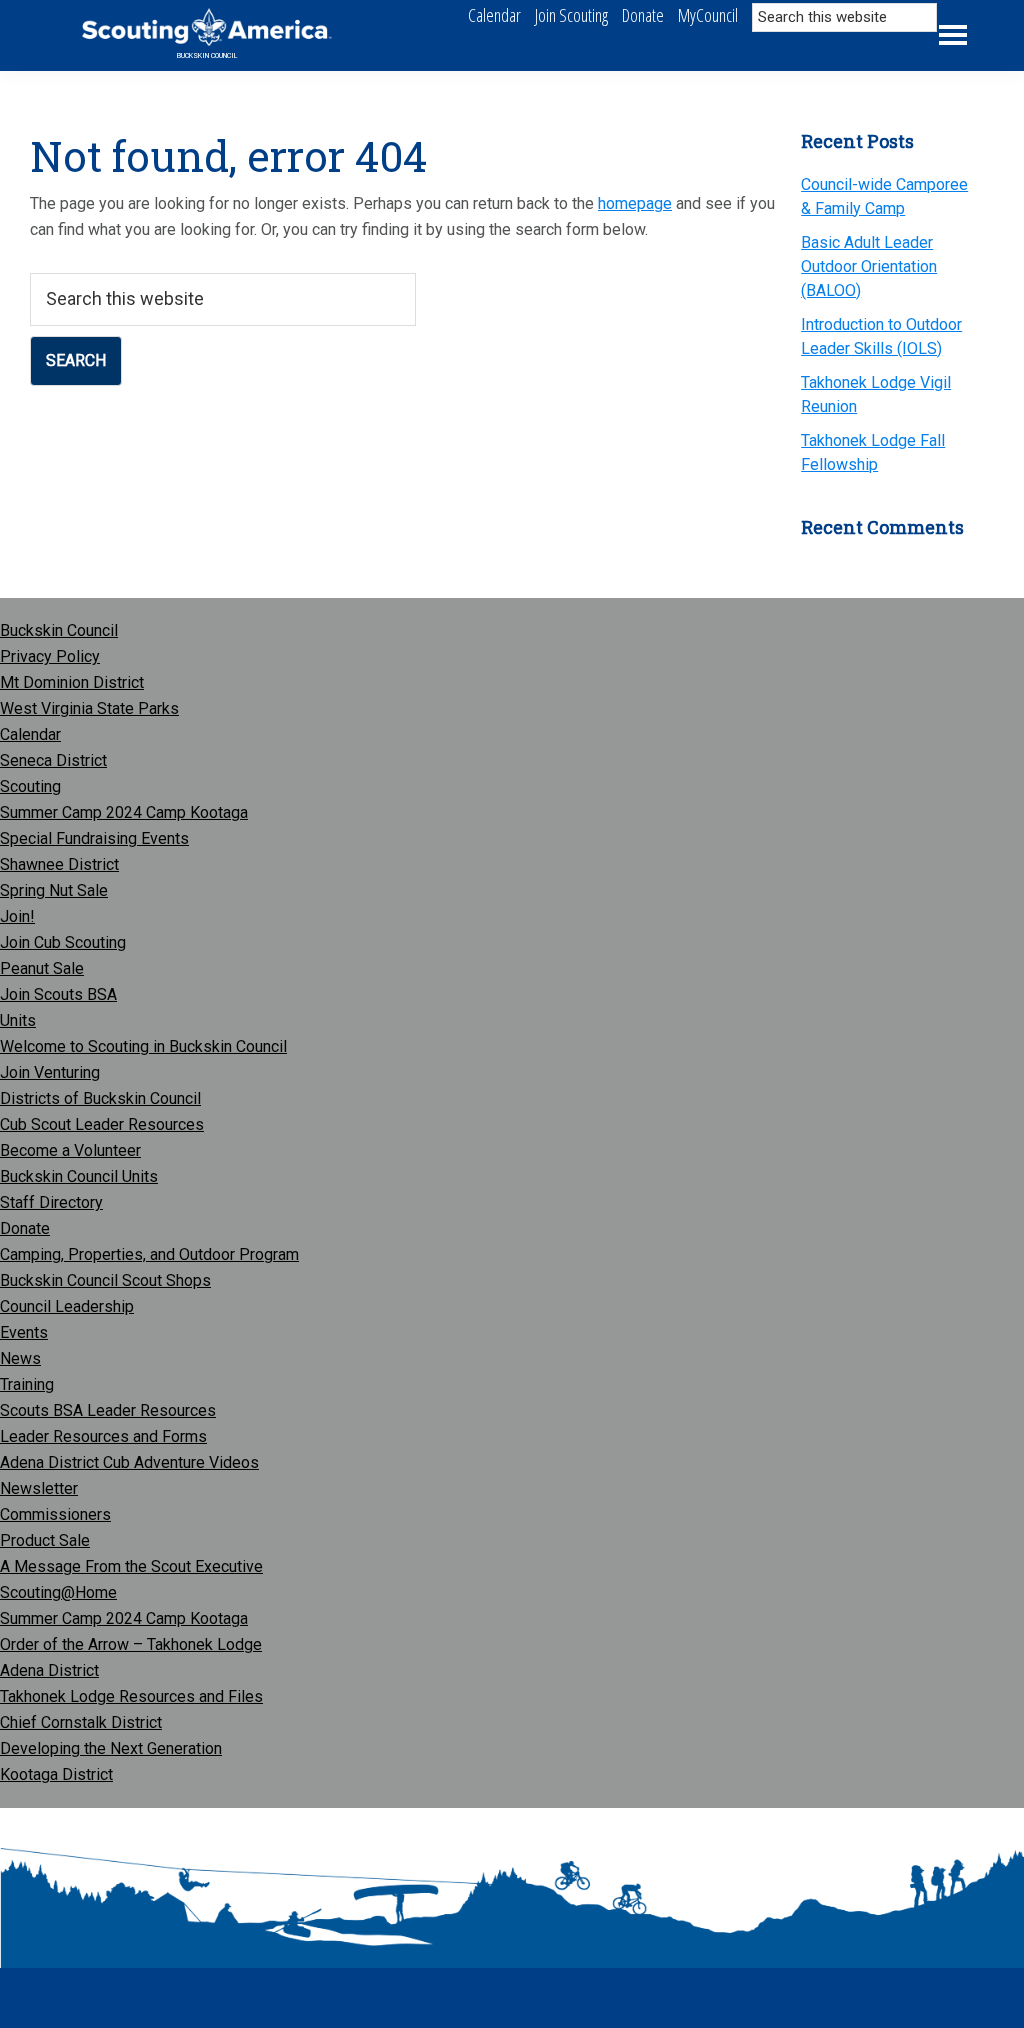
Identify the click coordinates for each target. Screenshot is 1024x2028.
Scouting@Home (58, 1592)
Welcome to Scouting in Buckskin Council (143, 1046)
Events (24, 1332)
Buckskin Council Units (79, 1176)
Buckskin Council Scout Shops (105, 1280)
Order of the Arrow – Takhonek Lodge (131, 1644)
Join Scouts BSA (58, 994)
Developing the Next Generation (111, 1748)
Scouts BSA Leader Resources (108, 1410)
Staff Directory (51, 1202)
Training (27, 1384)
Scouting (30, 786)
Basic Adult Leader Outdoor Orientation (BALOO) (869, 266)
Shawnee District (59, 864)
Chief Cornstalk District (81, 1722)
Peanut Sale (42, 968)
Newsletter (39, 1488)
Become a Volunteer (70, 1150)
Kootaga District (56, 1774)
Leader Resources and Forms (103, 1436)
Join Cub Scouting (63, 942)
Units (18, 1020)
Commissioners (55, 1514)
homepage (635, 203)
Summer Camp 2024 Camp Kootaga (124, 812)
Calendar (30, 734)
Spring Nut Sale (54, 890)
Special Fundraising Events (94, 838)
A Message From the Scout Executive (131, 1566)
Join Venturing (50, 1072)
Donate (25, 1228)
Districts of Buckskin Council (100, 1098)
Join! (17, 916)
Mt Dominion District (72, 682)
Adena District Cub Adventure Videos (129, 1462)
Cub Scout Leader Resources (102, 1124)
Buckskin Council (207, 55)
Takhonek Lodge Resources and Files (131, 1696)
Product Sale (45, 1540)
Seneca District (53, 760)
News (20, 1358)
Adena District (49, 1670)
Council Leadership (67, 1306)
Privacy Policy (50, 656)
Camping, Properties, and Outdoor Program (149, 1254)
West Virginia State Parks (89, 708)
